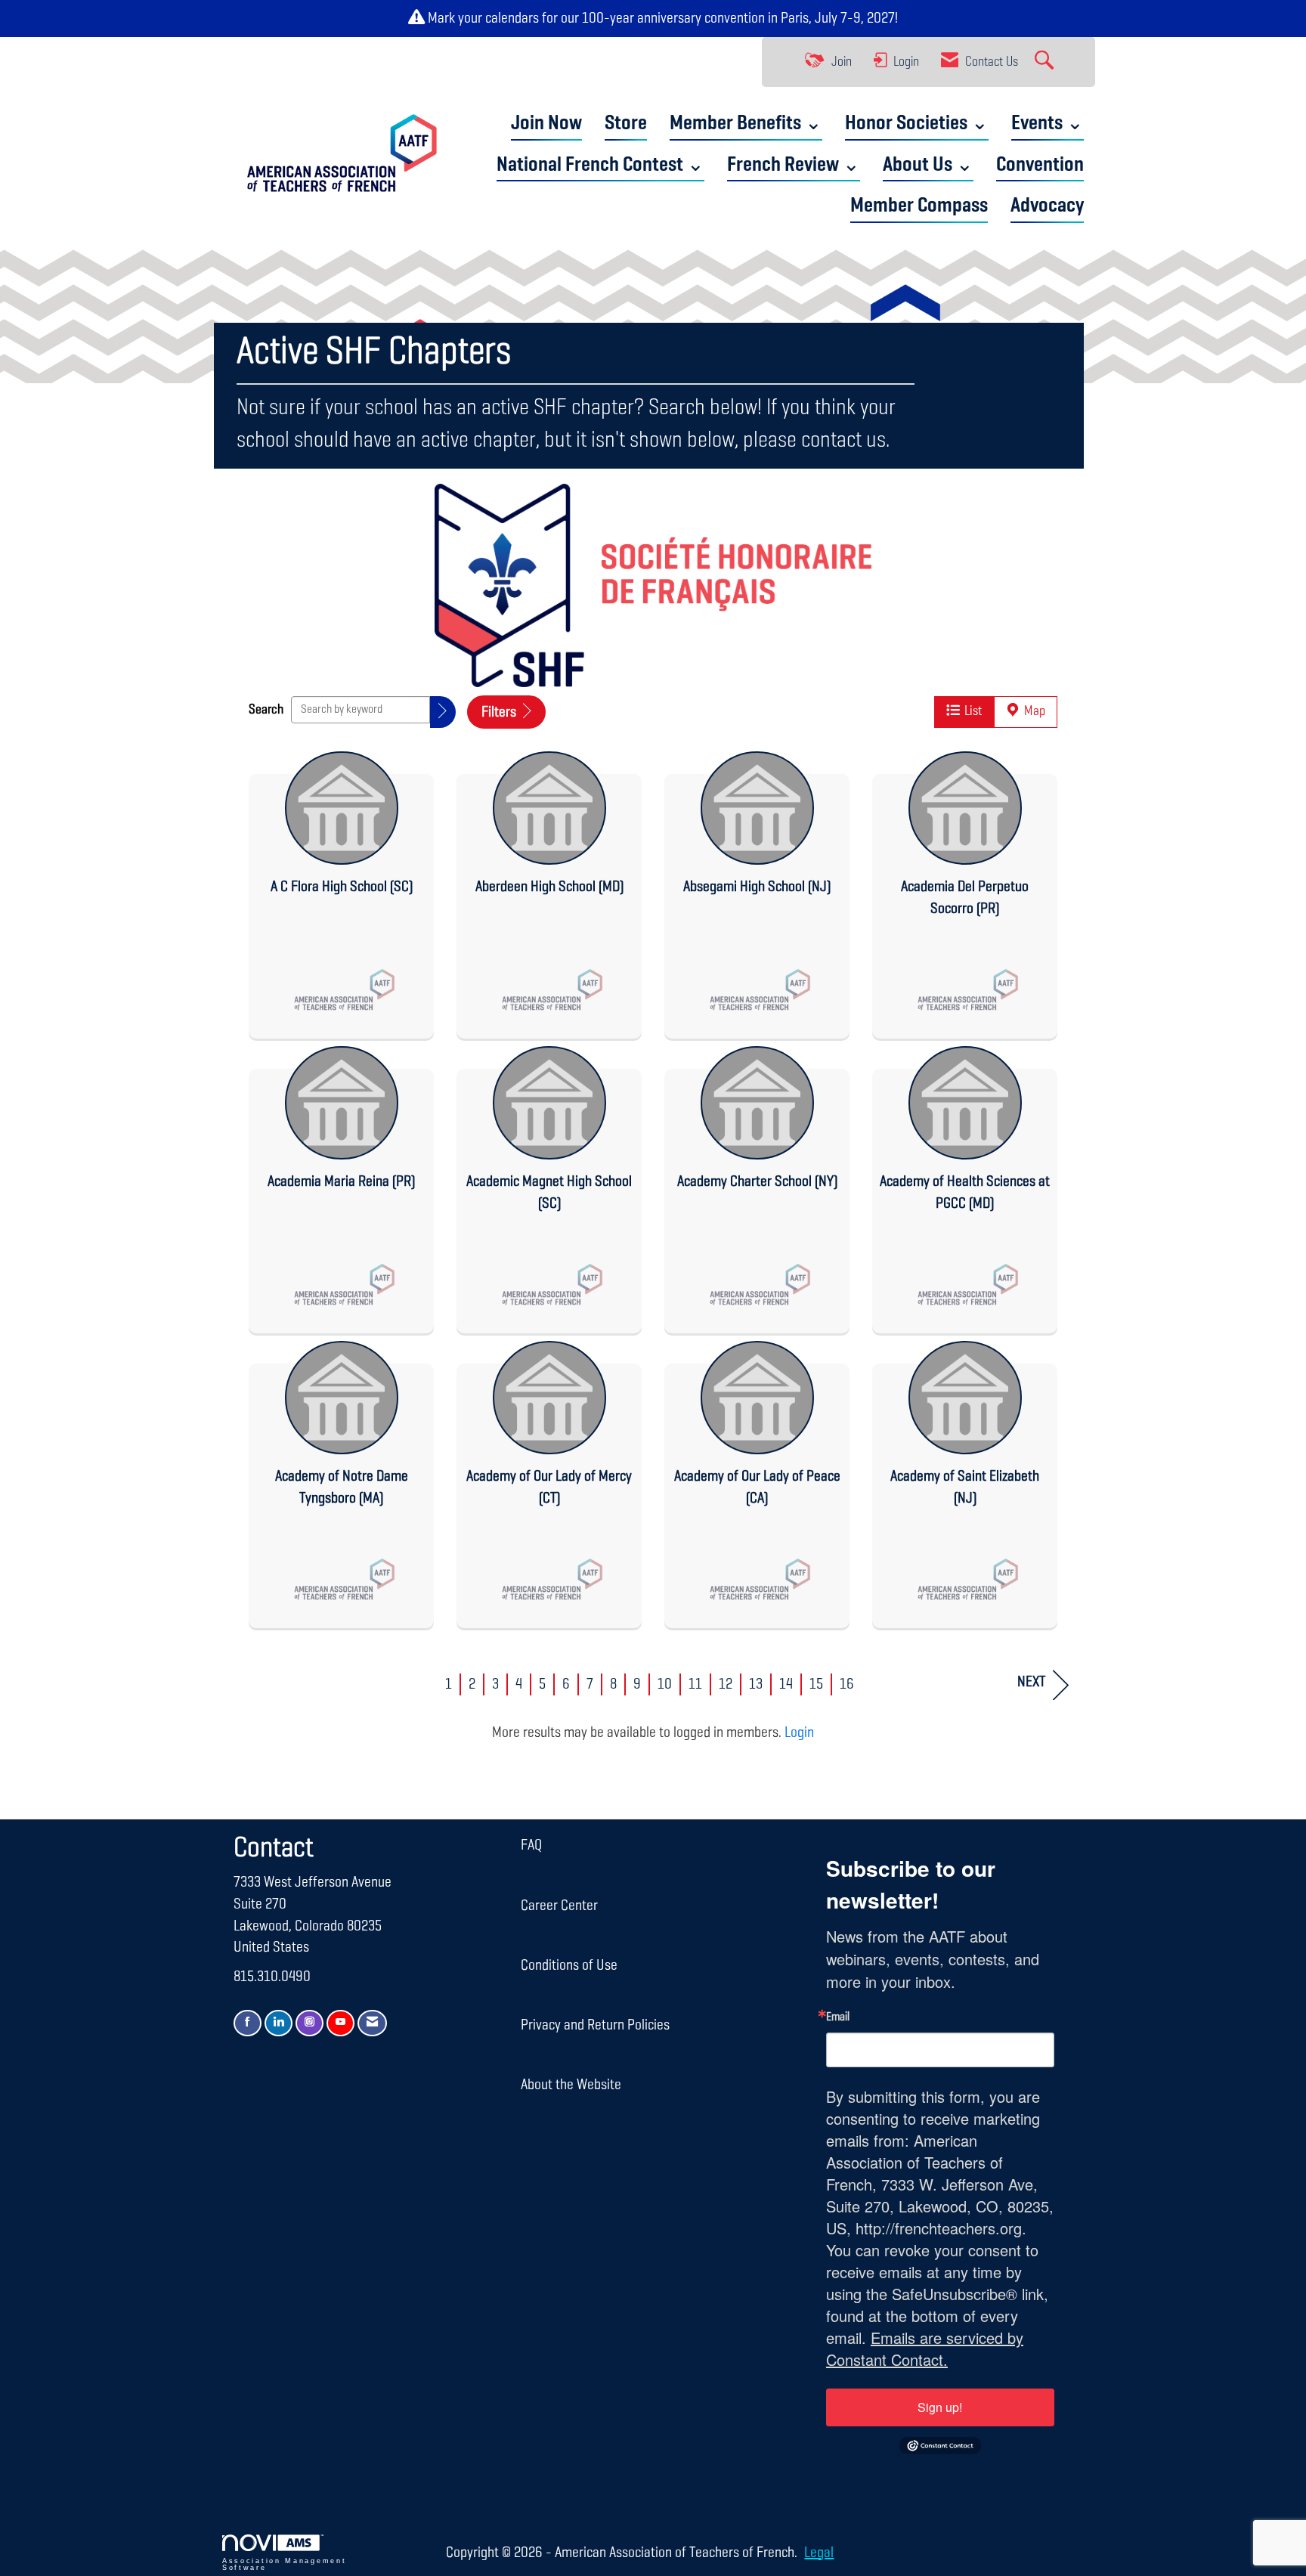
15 (816, 1684)
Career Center (559, 1906)
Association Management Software (284, 2564)
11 (695, 1684)
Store (626, 124)
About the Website (571, 2085)
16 (847, 1684)
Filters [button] (500, 712)
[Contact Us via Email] (372, 2023)
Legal (819, 2553)
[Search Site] (1046, 62)
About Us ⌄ (928, 165)
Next (1031, 1682)
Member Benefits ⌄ (746, 124)
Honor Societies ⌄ (917, 124)
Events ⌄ (1048, 124)
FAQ (531, 1845)
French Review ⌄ (794, 165)
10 (665, 1684)
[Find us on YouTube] (340, 2023)
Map (1032, 711)
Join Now (546, 124)
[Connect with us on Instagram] (309, 2023)
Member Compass (919, 206)
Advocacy (1047, 206)
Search (266, 710)
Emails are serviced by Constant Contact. (925, 2348)
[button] (443, 712)
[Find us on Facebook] (248, 2023)
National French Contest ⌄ (600, 165)
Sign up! (940, 2407)
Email (838, 2017)
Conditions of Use (569, 1965)
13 (756, 1684)
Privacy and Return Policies (595, 2025)
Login (799, 1732)
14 (786, 1684)
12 (726, 1684)
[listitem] (341, 891)
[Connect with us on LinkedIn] (279, 2023)
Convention (1040, 165)
